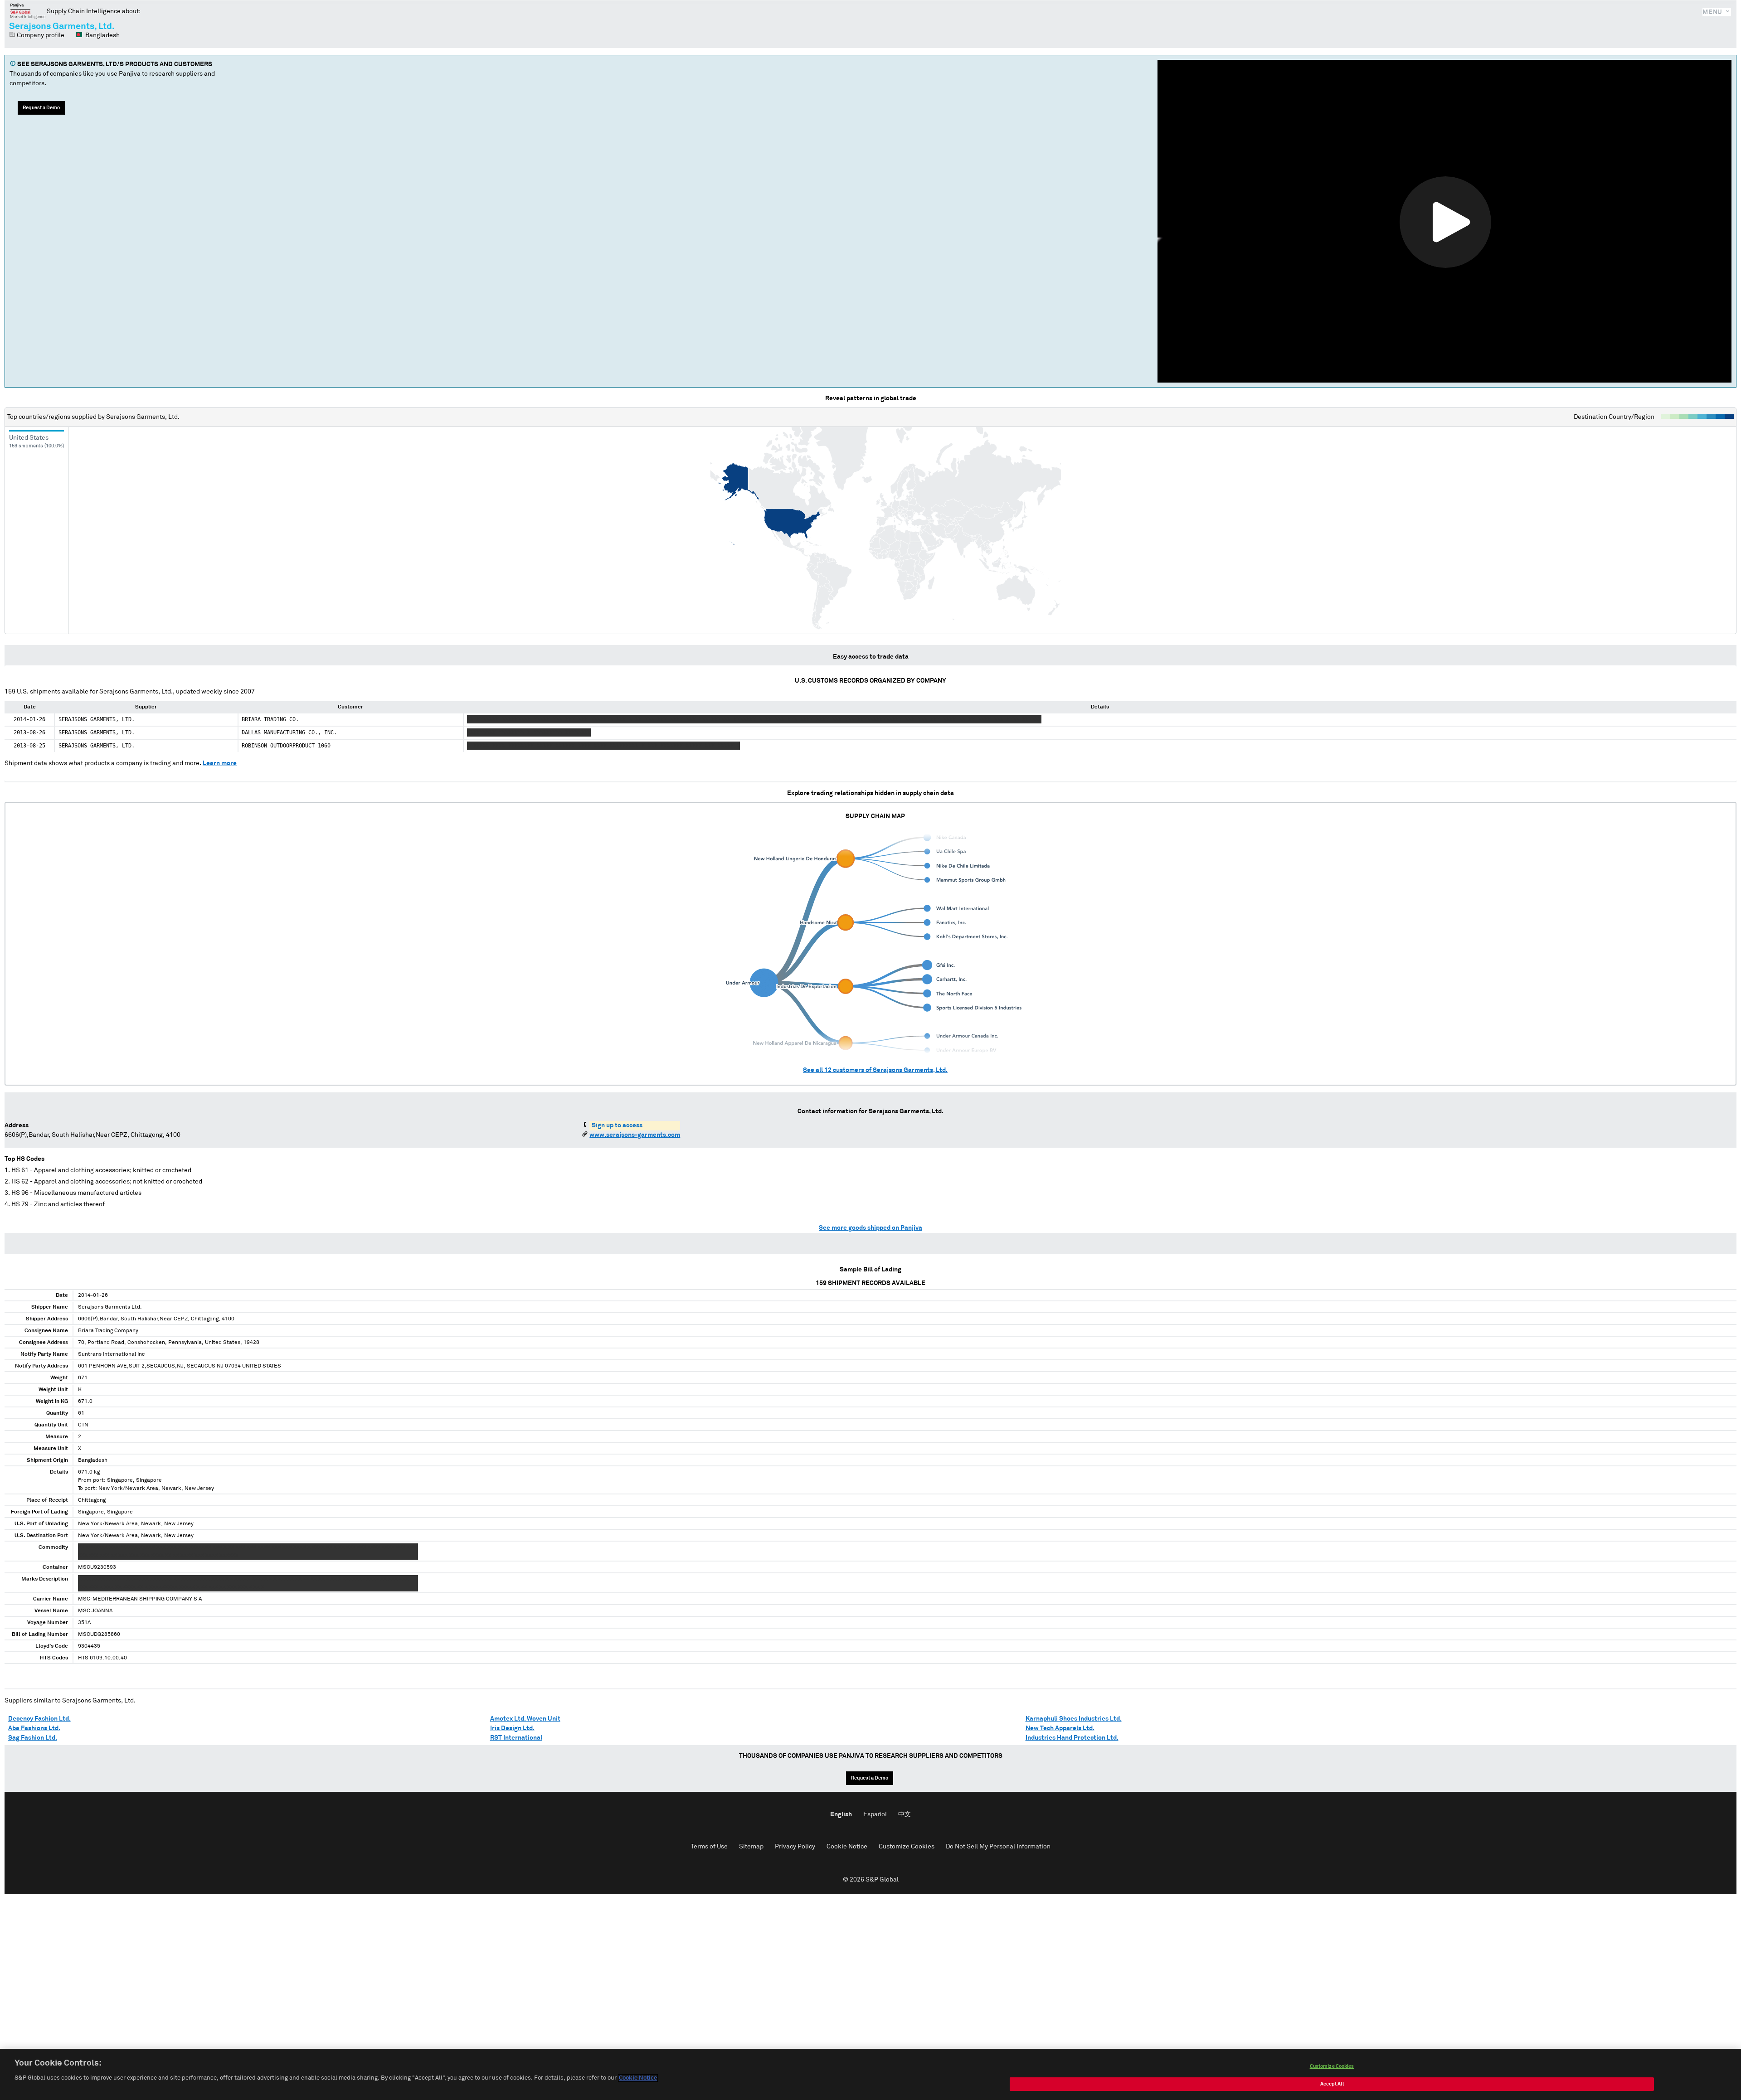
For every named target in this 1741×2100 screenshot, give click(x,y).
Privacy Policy (795, 1847)
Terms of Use (709, 1847)
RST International (516, 1738)
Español (875, 1814)
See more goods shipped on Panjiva (870, 1228)
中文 (905, 1814)
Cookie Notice (847, 1847)
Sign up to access (617, 1125)
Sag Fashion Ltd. (33, 1738)
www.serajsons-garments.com (635, 1135)
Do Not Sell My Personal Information (998, 1847)
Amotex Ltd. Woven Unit (525, 1719)
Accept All (1332, 2084)
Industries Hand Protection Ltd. (1072, 1738)
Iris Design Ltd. (512, 1728)
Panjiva (28, 11)
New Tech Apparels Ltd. (1060, 1728)
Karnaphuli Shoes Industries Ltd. (1074, 1719)
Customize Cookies (907, 1847)
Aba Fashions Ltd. (34, 1728)
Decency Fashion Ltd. (39, 1719)
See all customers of (875, 1070)
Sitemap (751, 1847)
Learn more (220, 763)
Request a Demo (41, 108)
